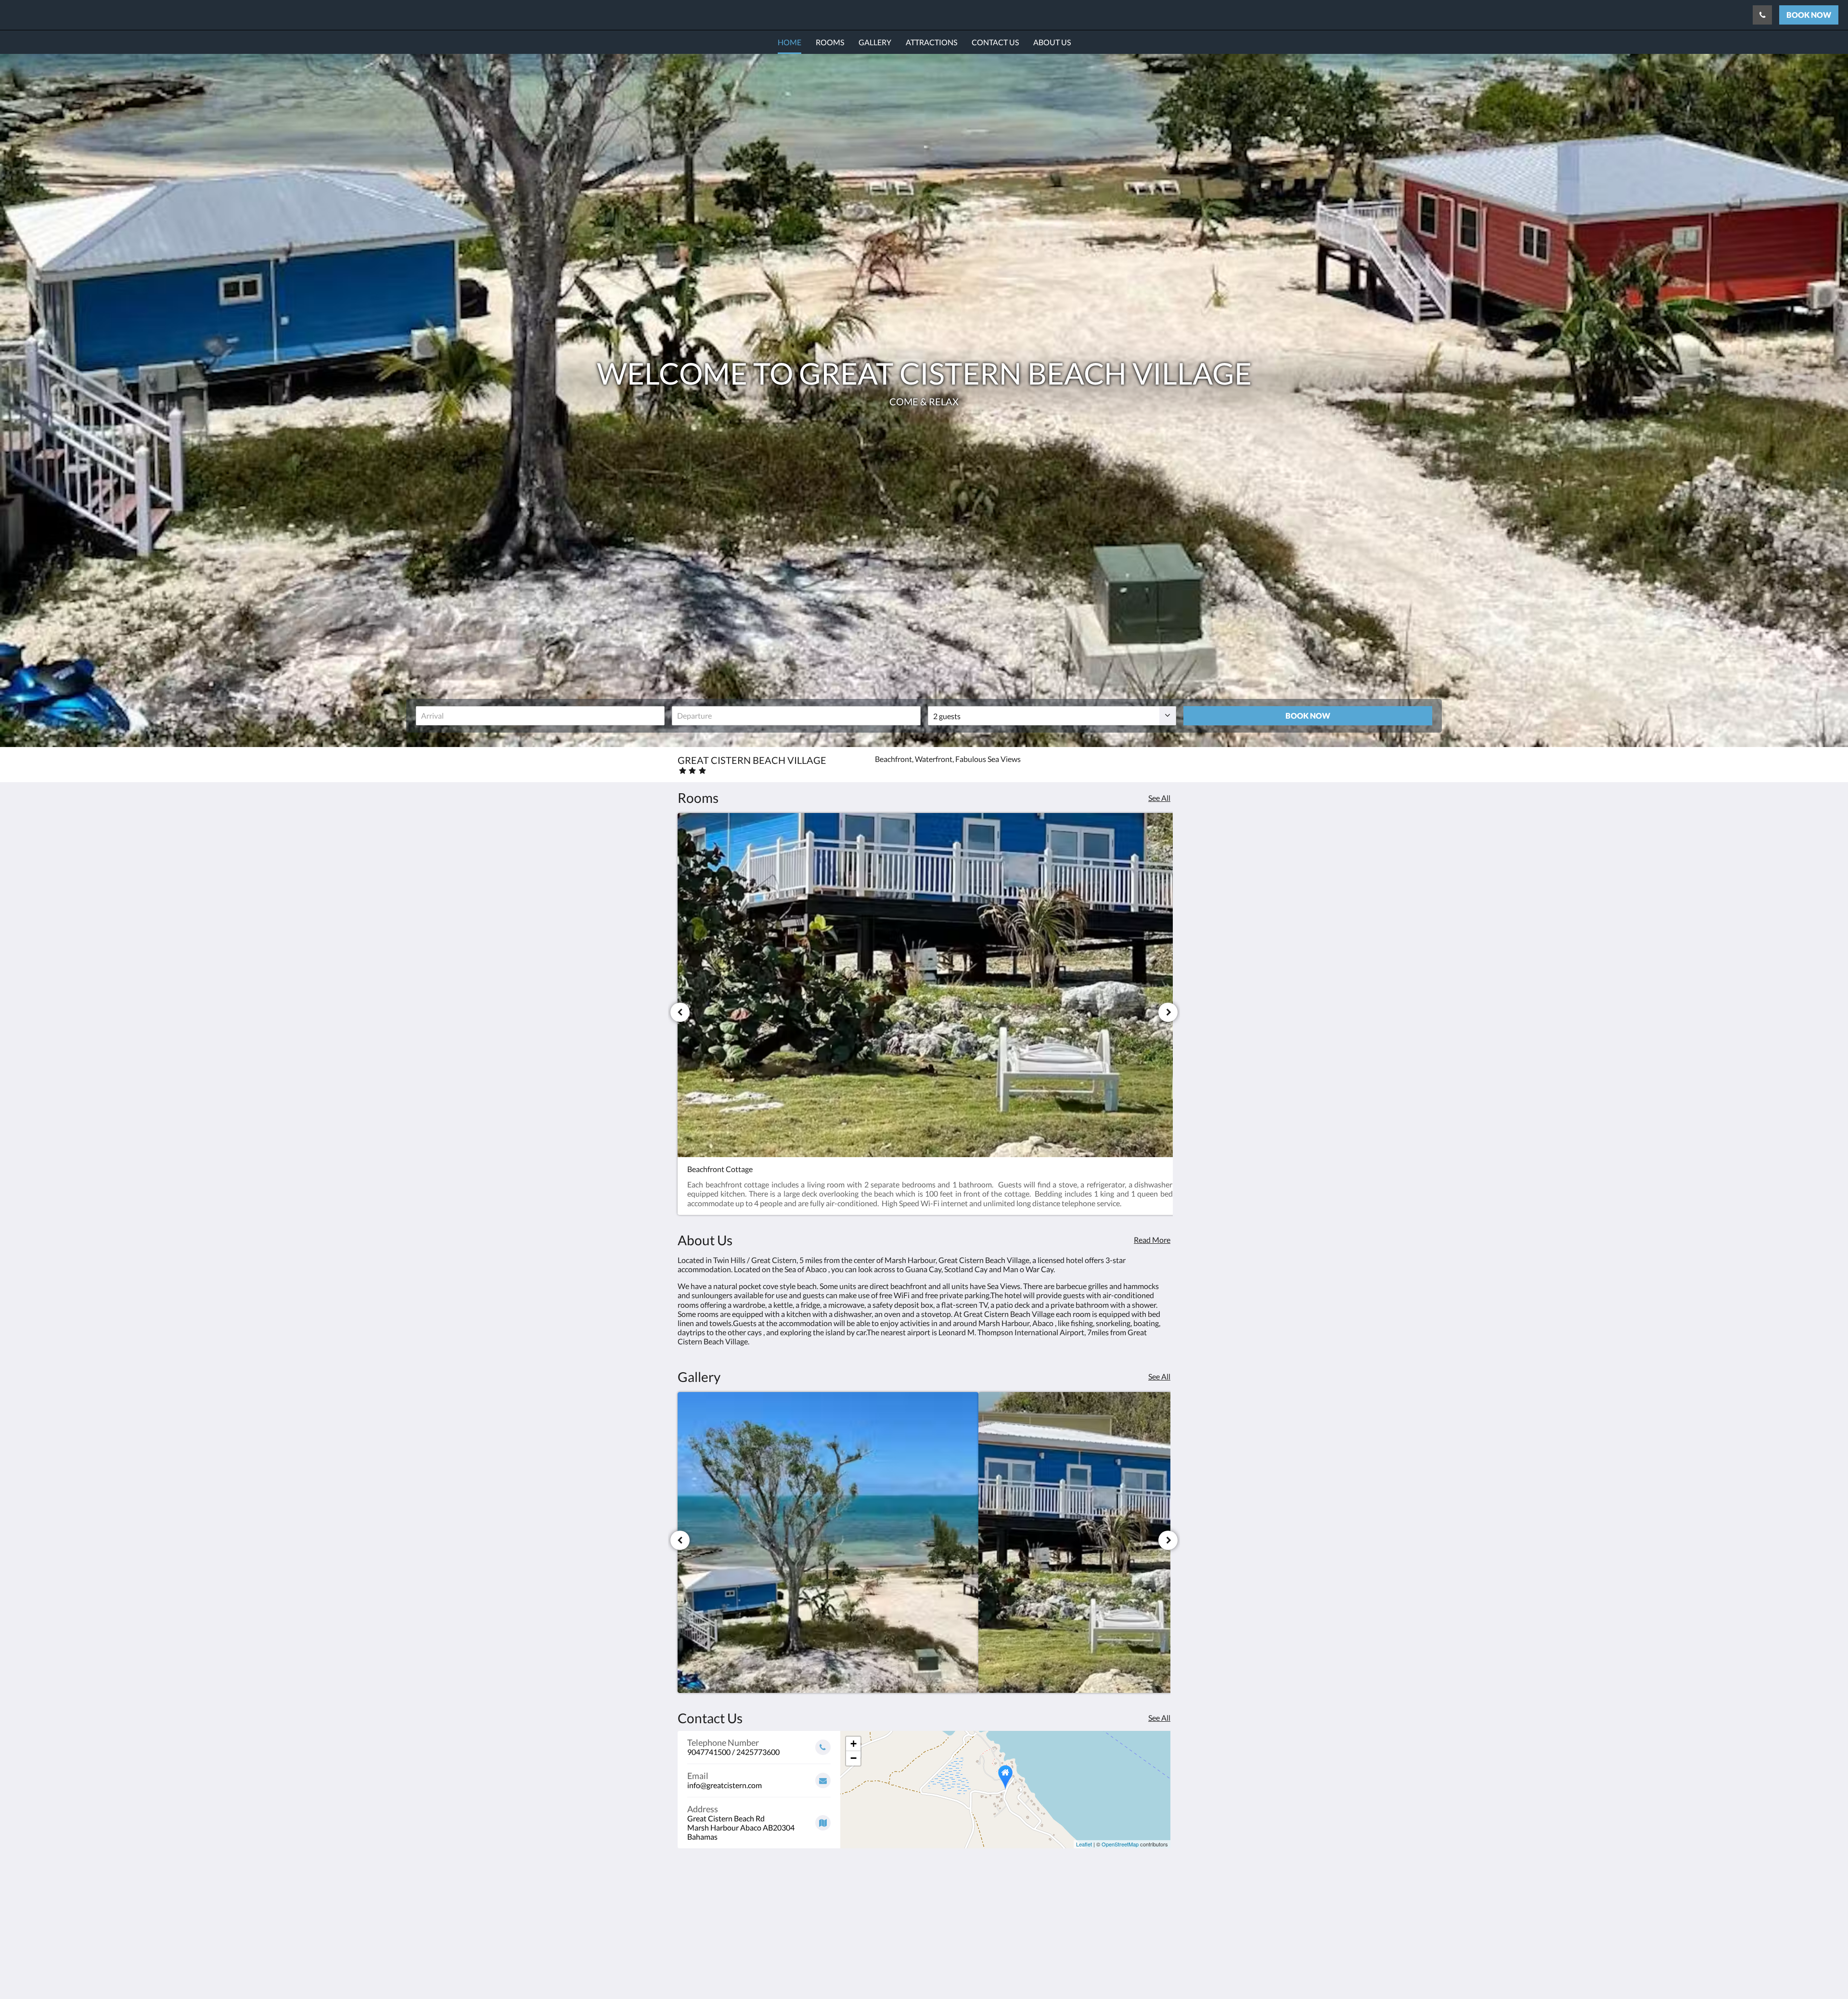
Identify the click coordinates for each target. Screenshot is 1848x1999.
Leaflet (1084, 1844)
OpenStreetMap (1120, 1844)
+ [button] (853, 1744)
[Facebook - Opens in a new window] (1161, 1903)
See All (1159, 798)
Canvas (1158, 1971)
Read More (1152, 1240)
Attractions (864, 1922)
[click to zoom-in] (828, 1542)
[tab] (882, 1882)
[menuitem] (789, 42)
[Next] (1168, 1012)
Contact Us (864, 1930)
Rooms (857, 1906)
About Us (861, 1939)
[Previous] (680, 1012)
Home (855, 1898)
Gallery (857, 1914)
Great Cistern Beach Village (96, 15)
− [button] (853, 1758)
